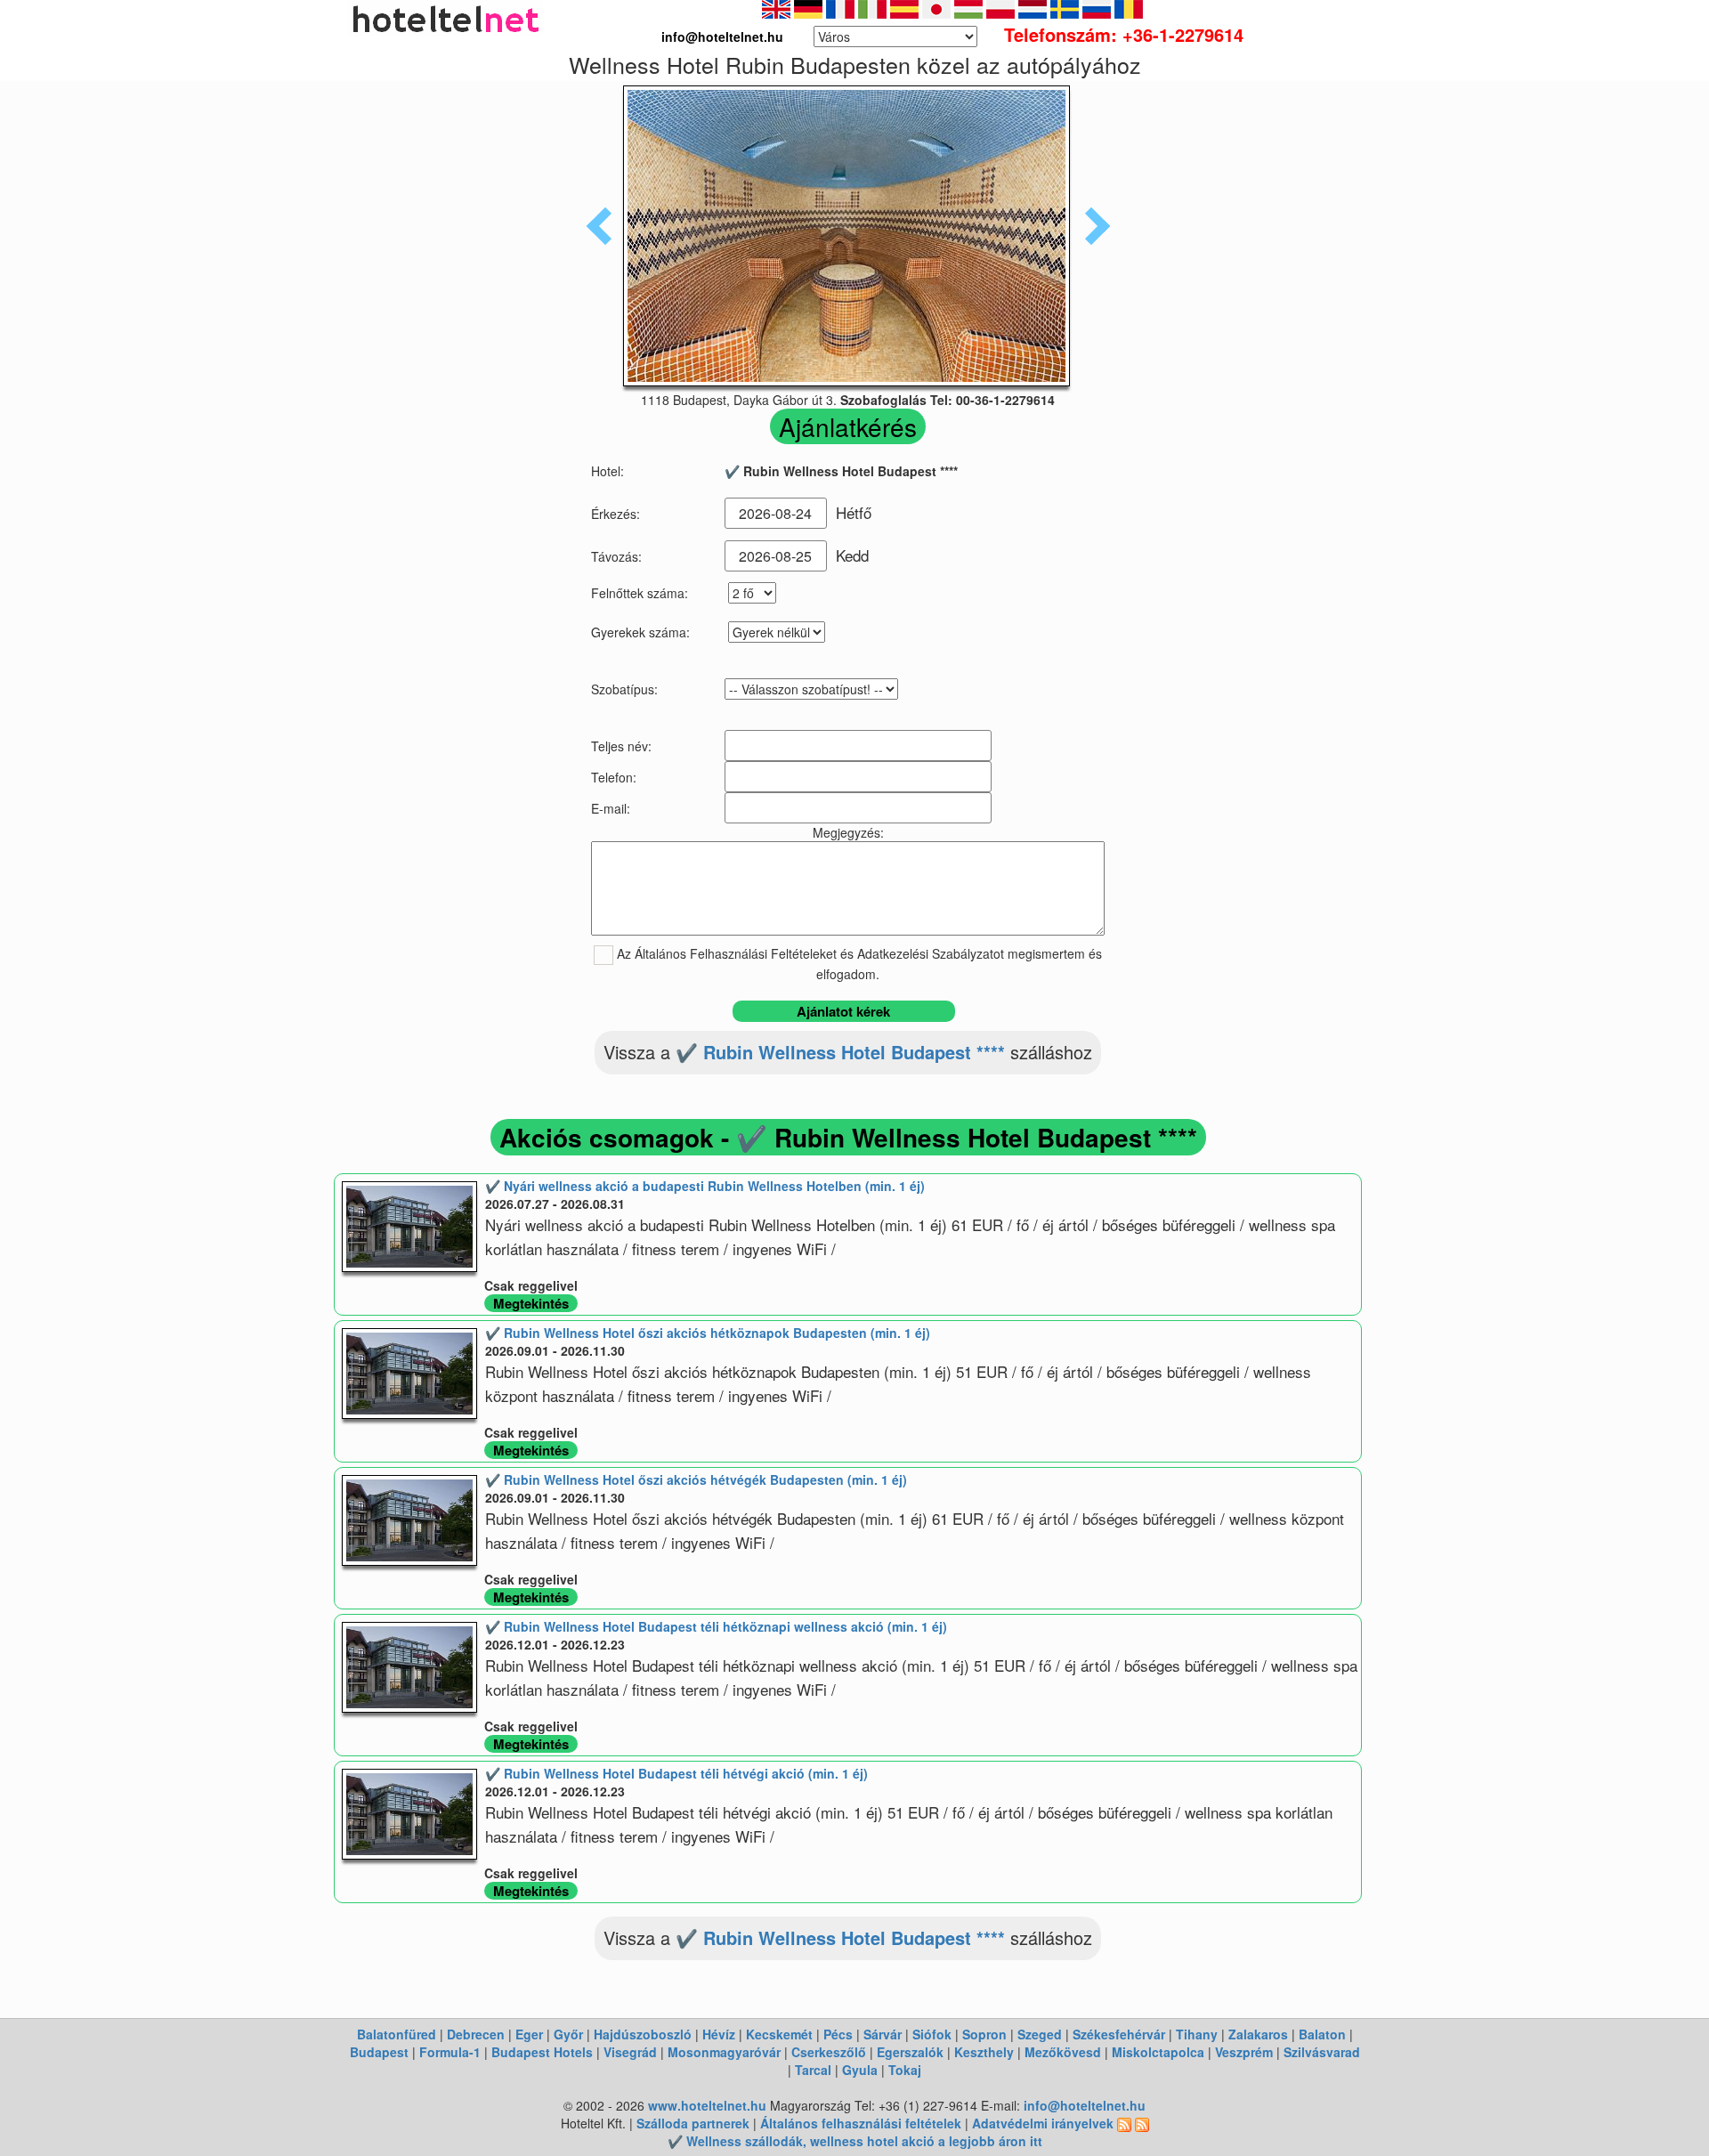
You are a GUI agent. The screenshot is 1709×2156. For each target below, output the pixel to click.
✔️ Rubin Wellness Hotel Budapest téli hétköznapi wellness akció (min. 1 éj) (716, 1626)
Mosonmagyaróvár (724, 2052)
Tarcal (813, 2070)
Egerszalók (910, 2052)
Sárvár (883, 2034)
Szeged (1040, 2034)
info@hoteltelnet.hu (1085, 2105)
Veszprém (1244, 2052)
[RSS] (1124, 2123)
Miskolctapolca (1158, 2052)
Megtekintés (531, 1303)
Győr (568, 2034)
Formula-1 (450, 2052)
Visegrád (630, 2052)
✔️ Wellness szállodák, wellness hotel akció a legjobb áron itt (855, 2141)
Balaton (1322, 2034)
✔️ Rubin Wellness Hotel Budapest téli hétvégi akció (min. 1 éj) (676, 1773)
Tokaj (905, 2070)
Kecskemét (779, 2034)
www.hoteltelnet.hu (707, 2105)
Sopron (984, 2034)
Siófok (932, 2034)
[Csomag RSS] (1142, 2123)
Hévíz (719, 2034)
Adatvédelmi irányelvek (1043, 2123)
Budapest (379, 2052)
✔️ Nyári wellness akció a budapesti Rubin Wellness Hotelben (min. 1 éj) (705, 1186)
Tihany (1197, 2034)
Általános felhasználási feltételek (861, 2123)
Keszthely (984, 2052)
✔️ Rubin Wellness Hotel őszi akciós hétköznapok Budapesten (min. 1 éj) (708, 1333)
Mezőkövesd (1063, 2052)
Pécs (838, 2034)
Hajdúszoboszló (643, 2034)
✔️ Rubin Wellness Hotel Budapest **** (840, 1052)
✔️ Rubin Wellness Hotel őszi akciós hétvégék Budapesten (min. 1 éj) (696, 1479)
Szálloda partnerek (695, 2123)
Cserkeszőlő (829, 2052)
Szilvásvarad (1322, 2052)
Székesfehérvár (1119, 2034)
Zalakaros (1258, 2034)
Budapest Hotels (542, 2052)
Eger (529, 2034)
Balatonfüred (397, 2034)
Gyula (860, 2070)
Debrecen (476, 2034)
